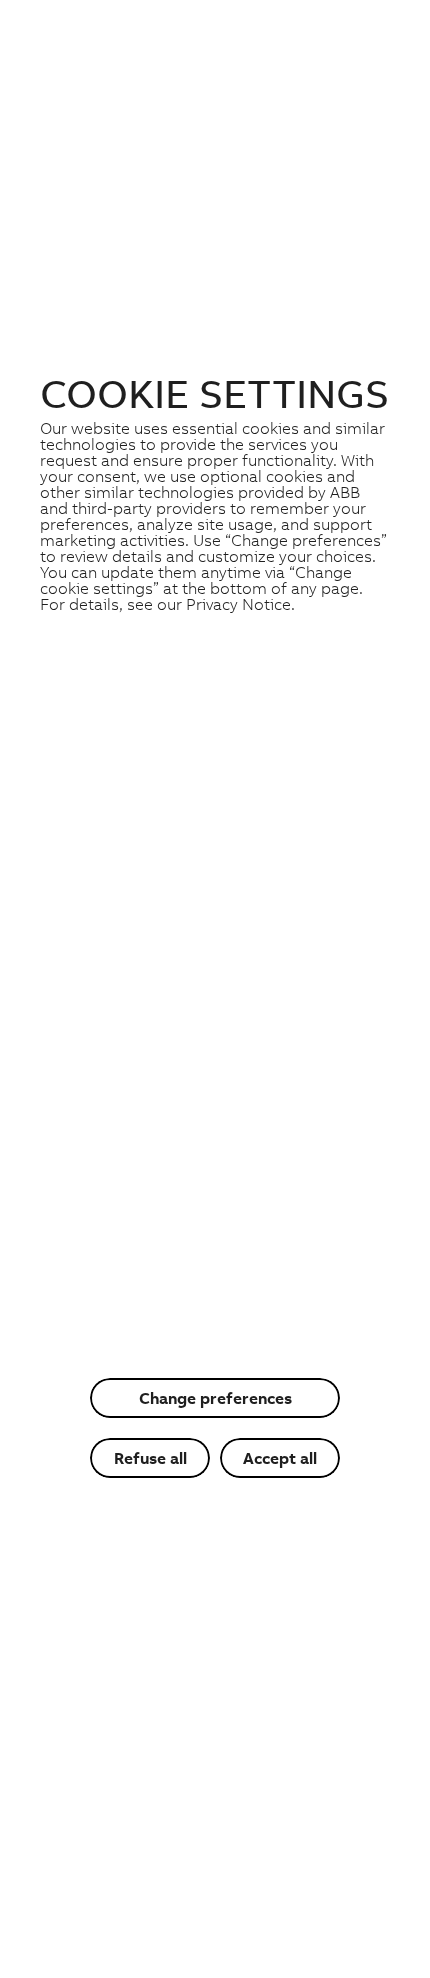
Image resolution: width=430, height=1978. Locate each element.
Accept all (280, 1458)
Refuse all (150, 1458)
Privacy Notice (238, 604)
